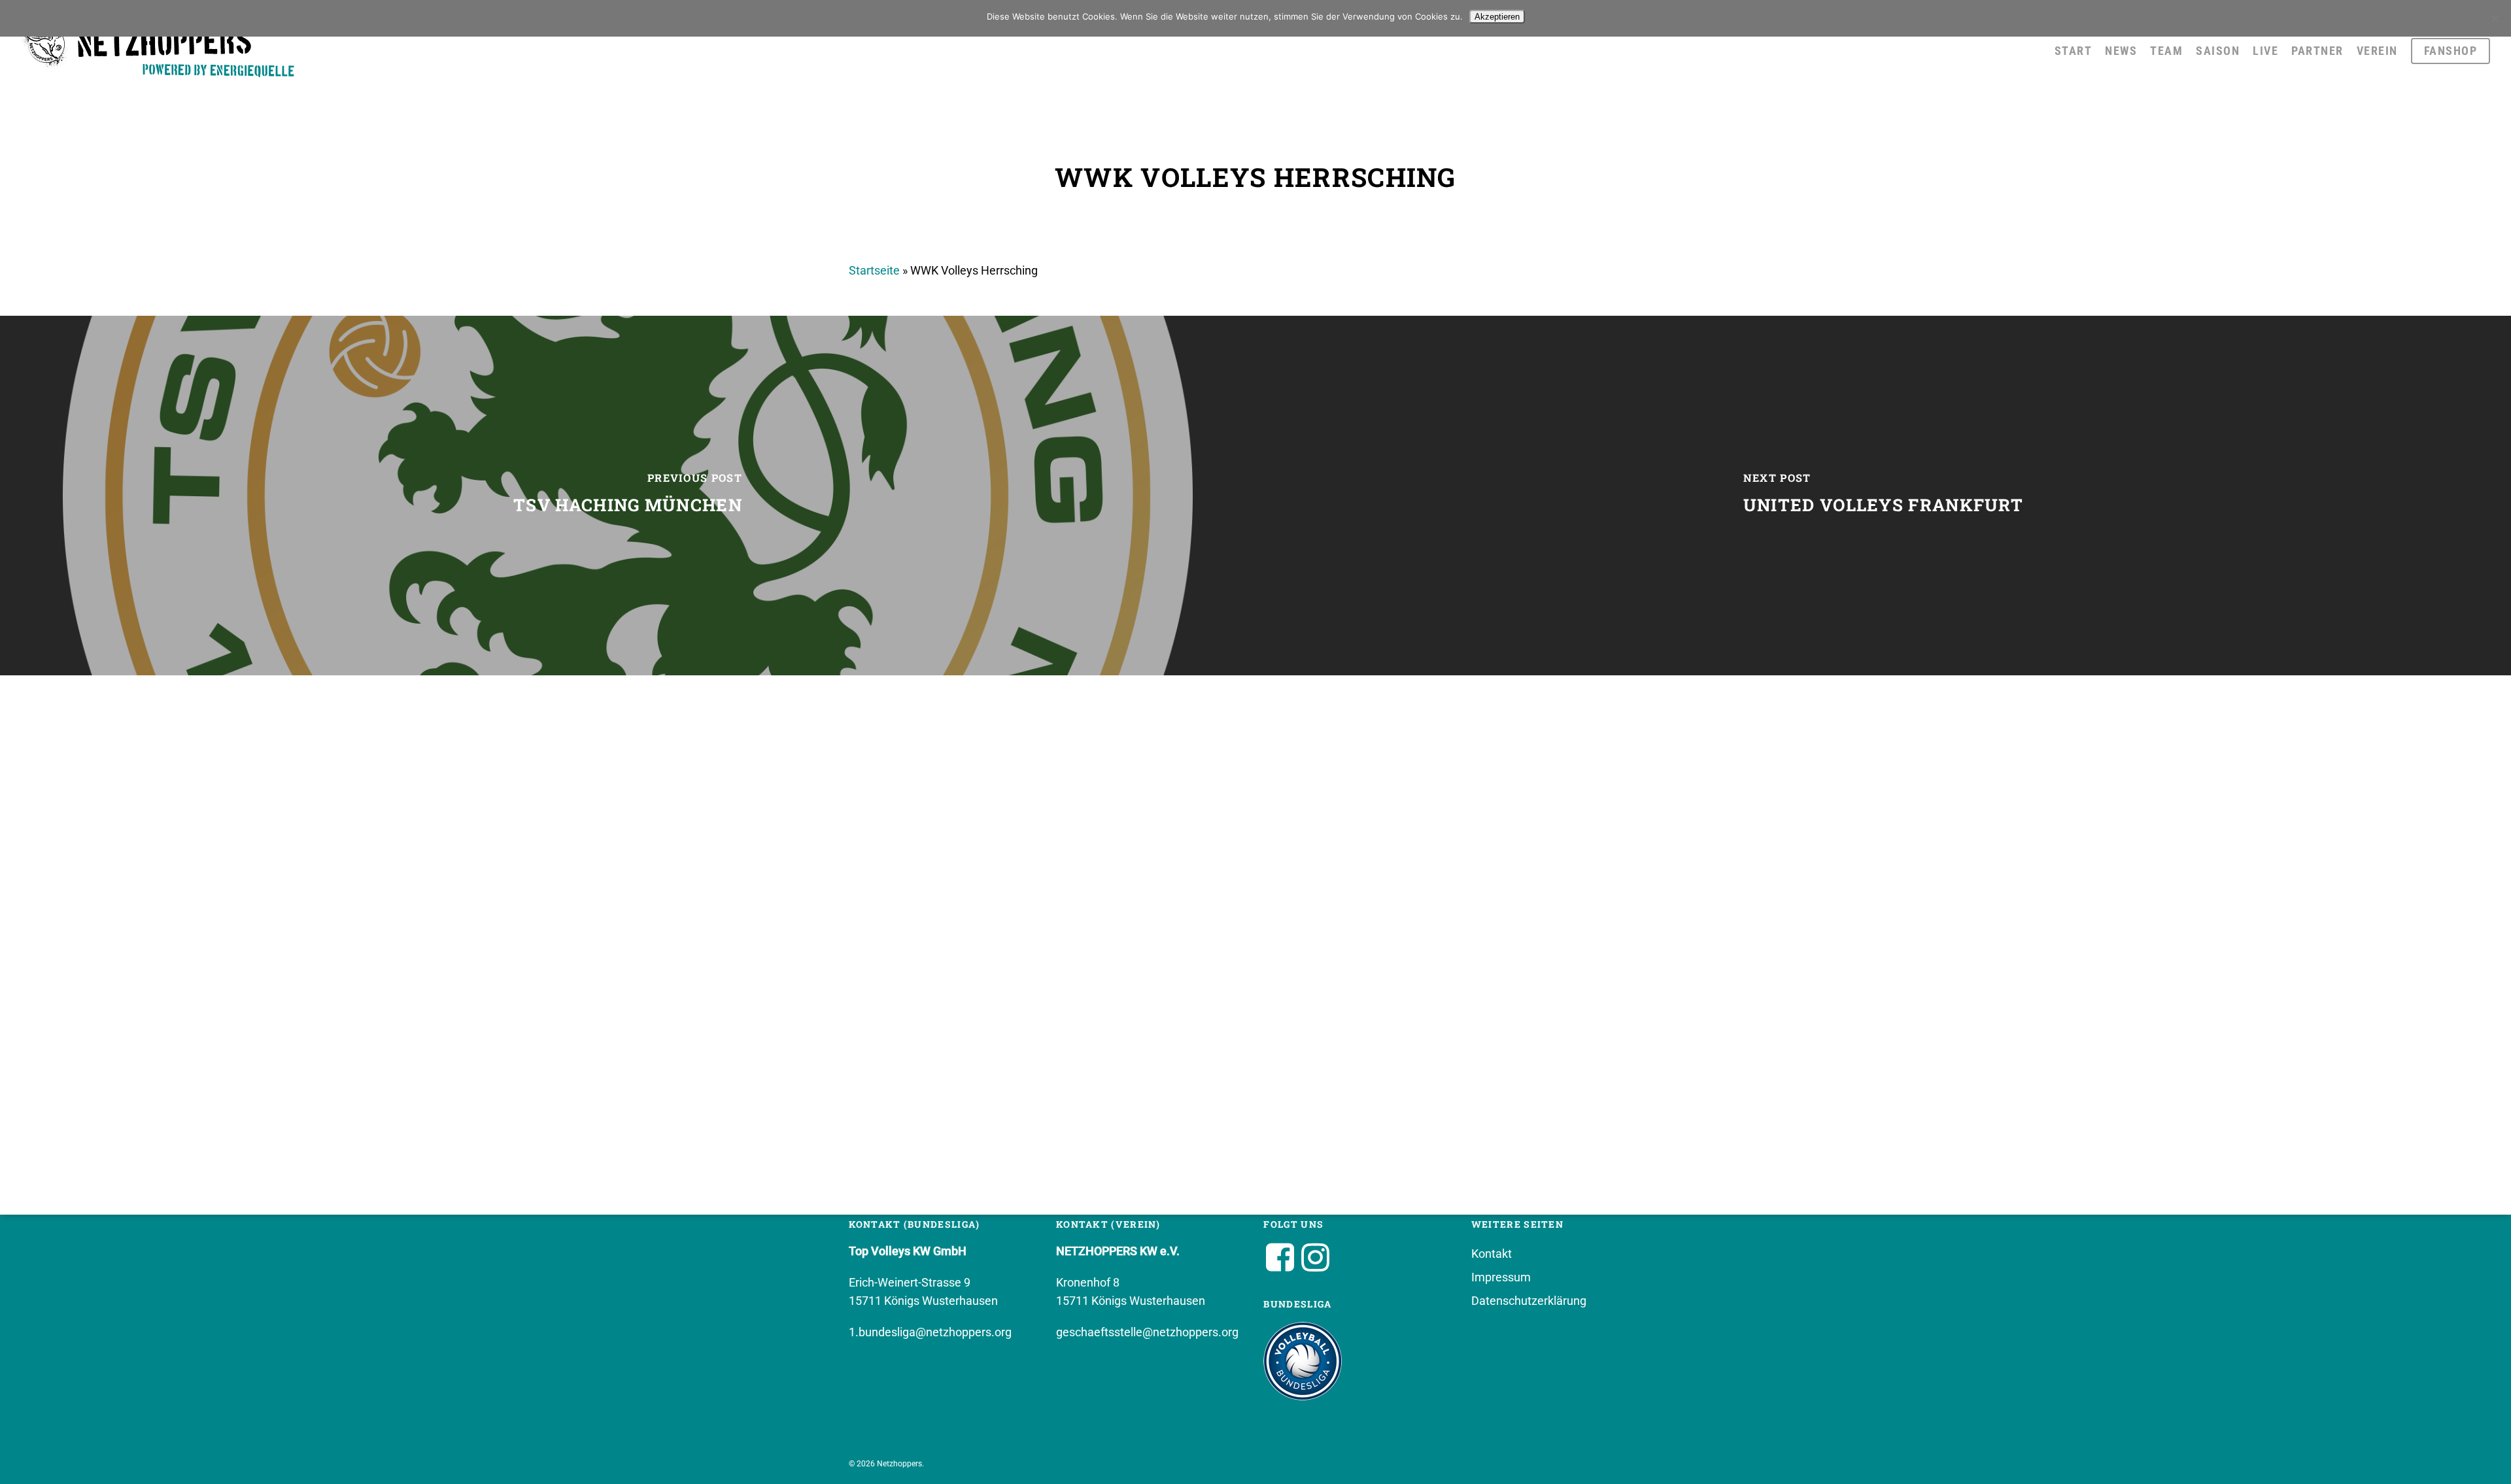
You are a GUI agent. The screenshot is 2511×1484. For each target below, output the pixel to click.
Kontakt (1492, 1254)
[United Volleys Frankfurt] (1883, 496)
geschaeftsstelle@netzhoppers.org (1147, 1332)
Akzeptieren (1497, 17)
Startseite (874, 270)
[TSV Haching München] (628, 496)
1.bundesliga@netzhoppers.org (930, 1332)
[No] (2495, 18)
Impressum (1501, 1277)
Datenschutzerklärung (1529, 1301)
